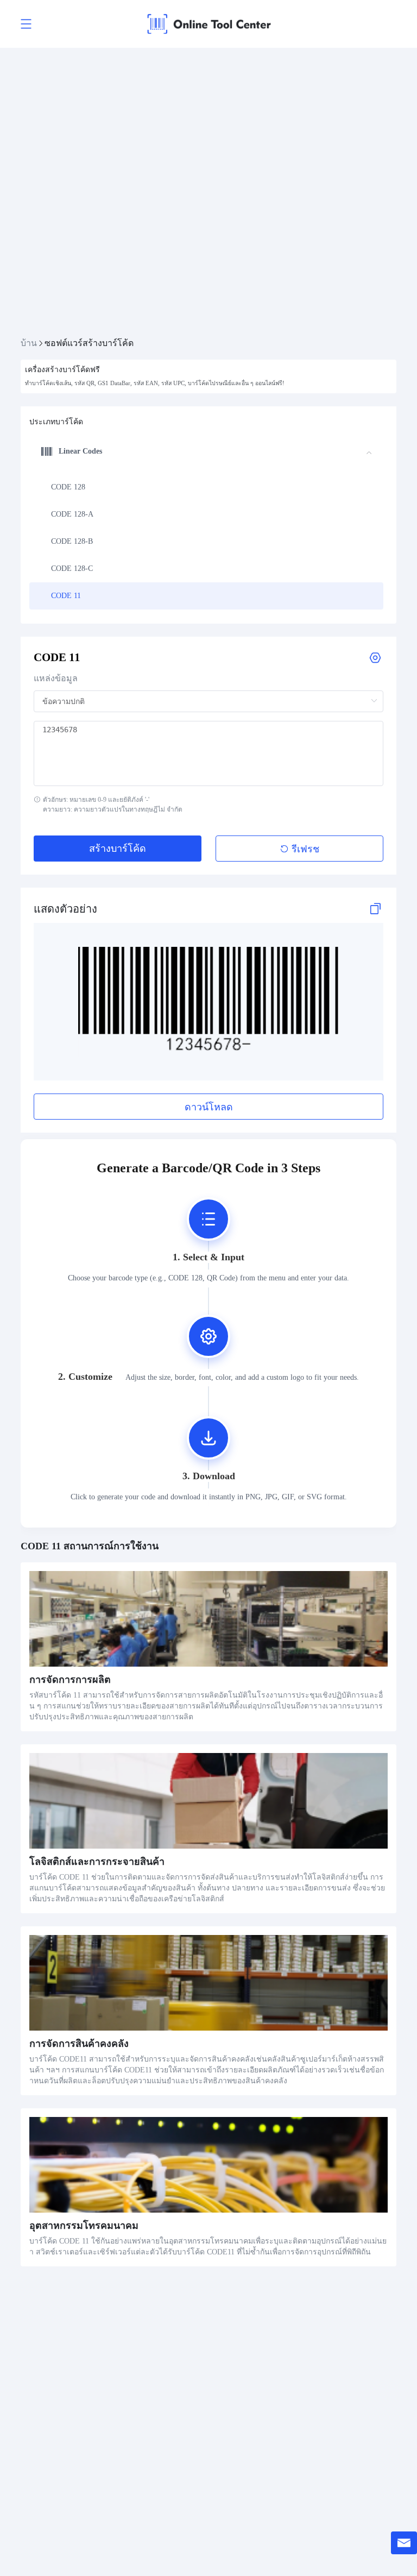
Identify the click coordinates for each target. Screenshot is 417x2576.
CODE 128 (68, 487)
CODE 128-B (72, 541)
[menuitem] (206, 487)
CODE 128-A (72, 514)
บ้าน (29, 343)
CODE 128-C (72, 568)
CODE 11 (66, 596)
